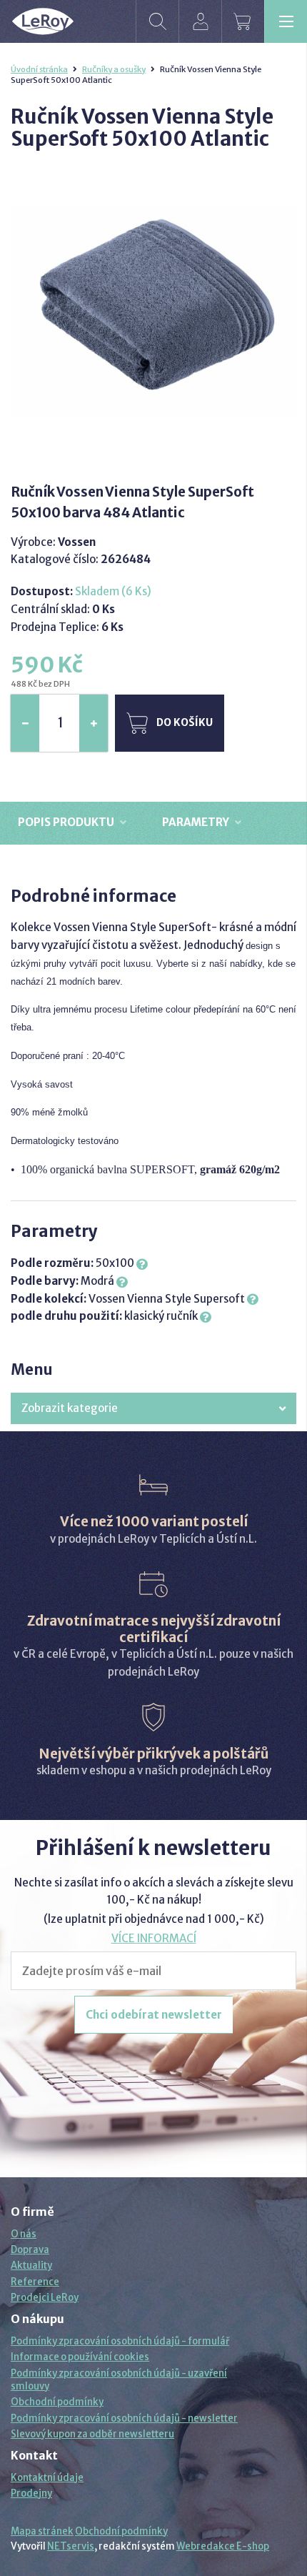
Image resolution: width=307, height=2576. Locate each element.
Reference (35, 2282)
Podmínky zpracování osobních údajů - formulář (120, 2341)
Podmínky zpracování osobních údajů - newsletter (124, 2418)
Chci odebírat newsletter (154, 2015)
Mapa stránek (42, 2531)
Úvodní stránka (39, 69)
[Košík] (243, 21)
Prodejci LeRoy (45, 2298)
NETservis (71, 2546)
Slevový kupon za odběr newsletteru (92, 2434)
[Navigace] (286, 21)
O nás (24, 2234)
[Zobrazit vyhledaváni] (157, 21)
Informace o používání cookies (80, 2357)
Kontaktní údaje (47, 2478)
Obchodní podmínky (57, 2402)
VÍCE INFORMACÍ (154, 1938)
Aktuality (31, 2266)
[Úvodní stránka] (43, 21)
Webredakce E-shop (223, 2546)
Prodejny (31, 2493)
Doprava (30, 2250)
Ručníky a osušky (114, 69)
